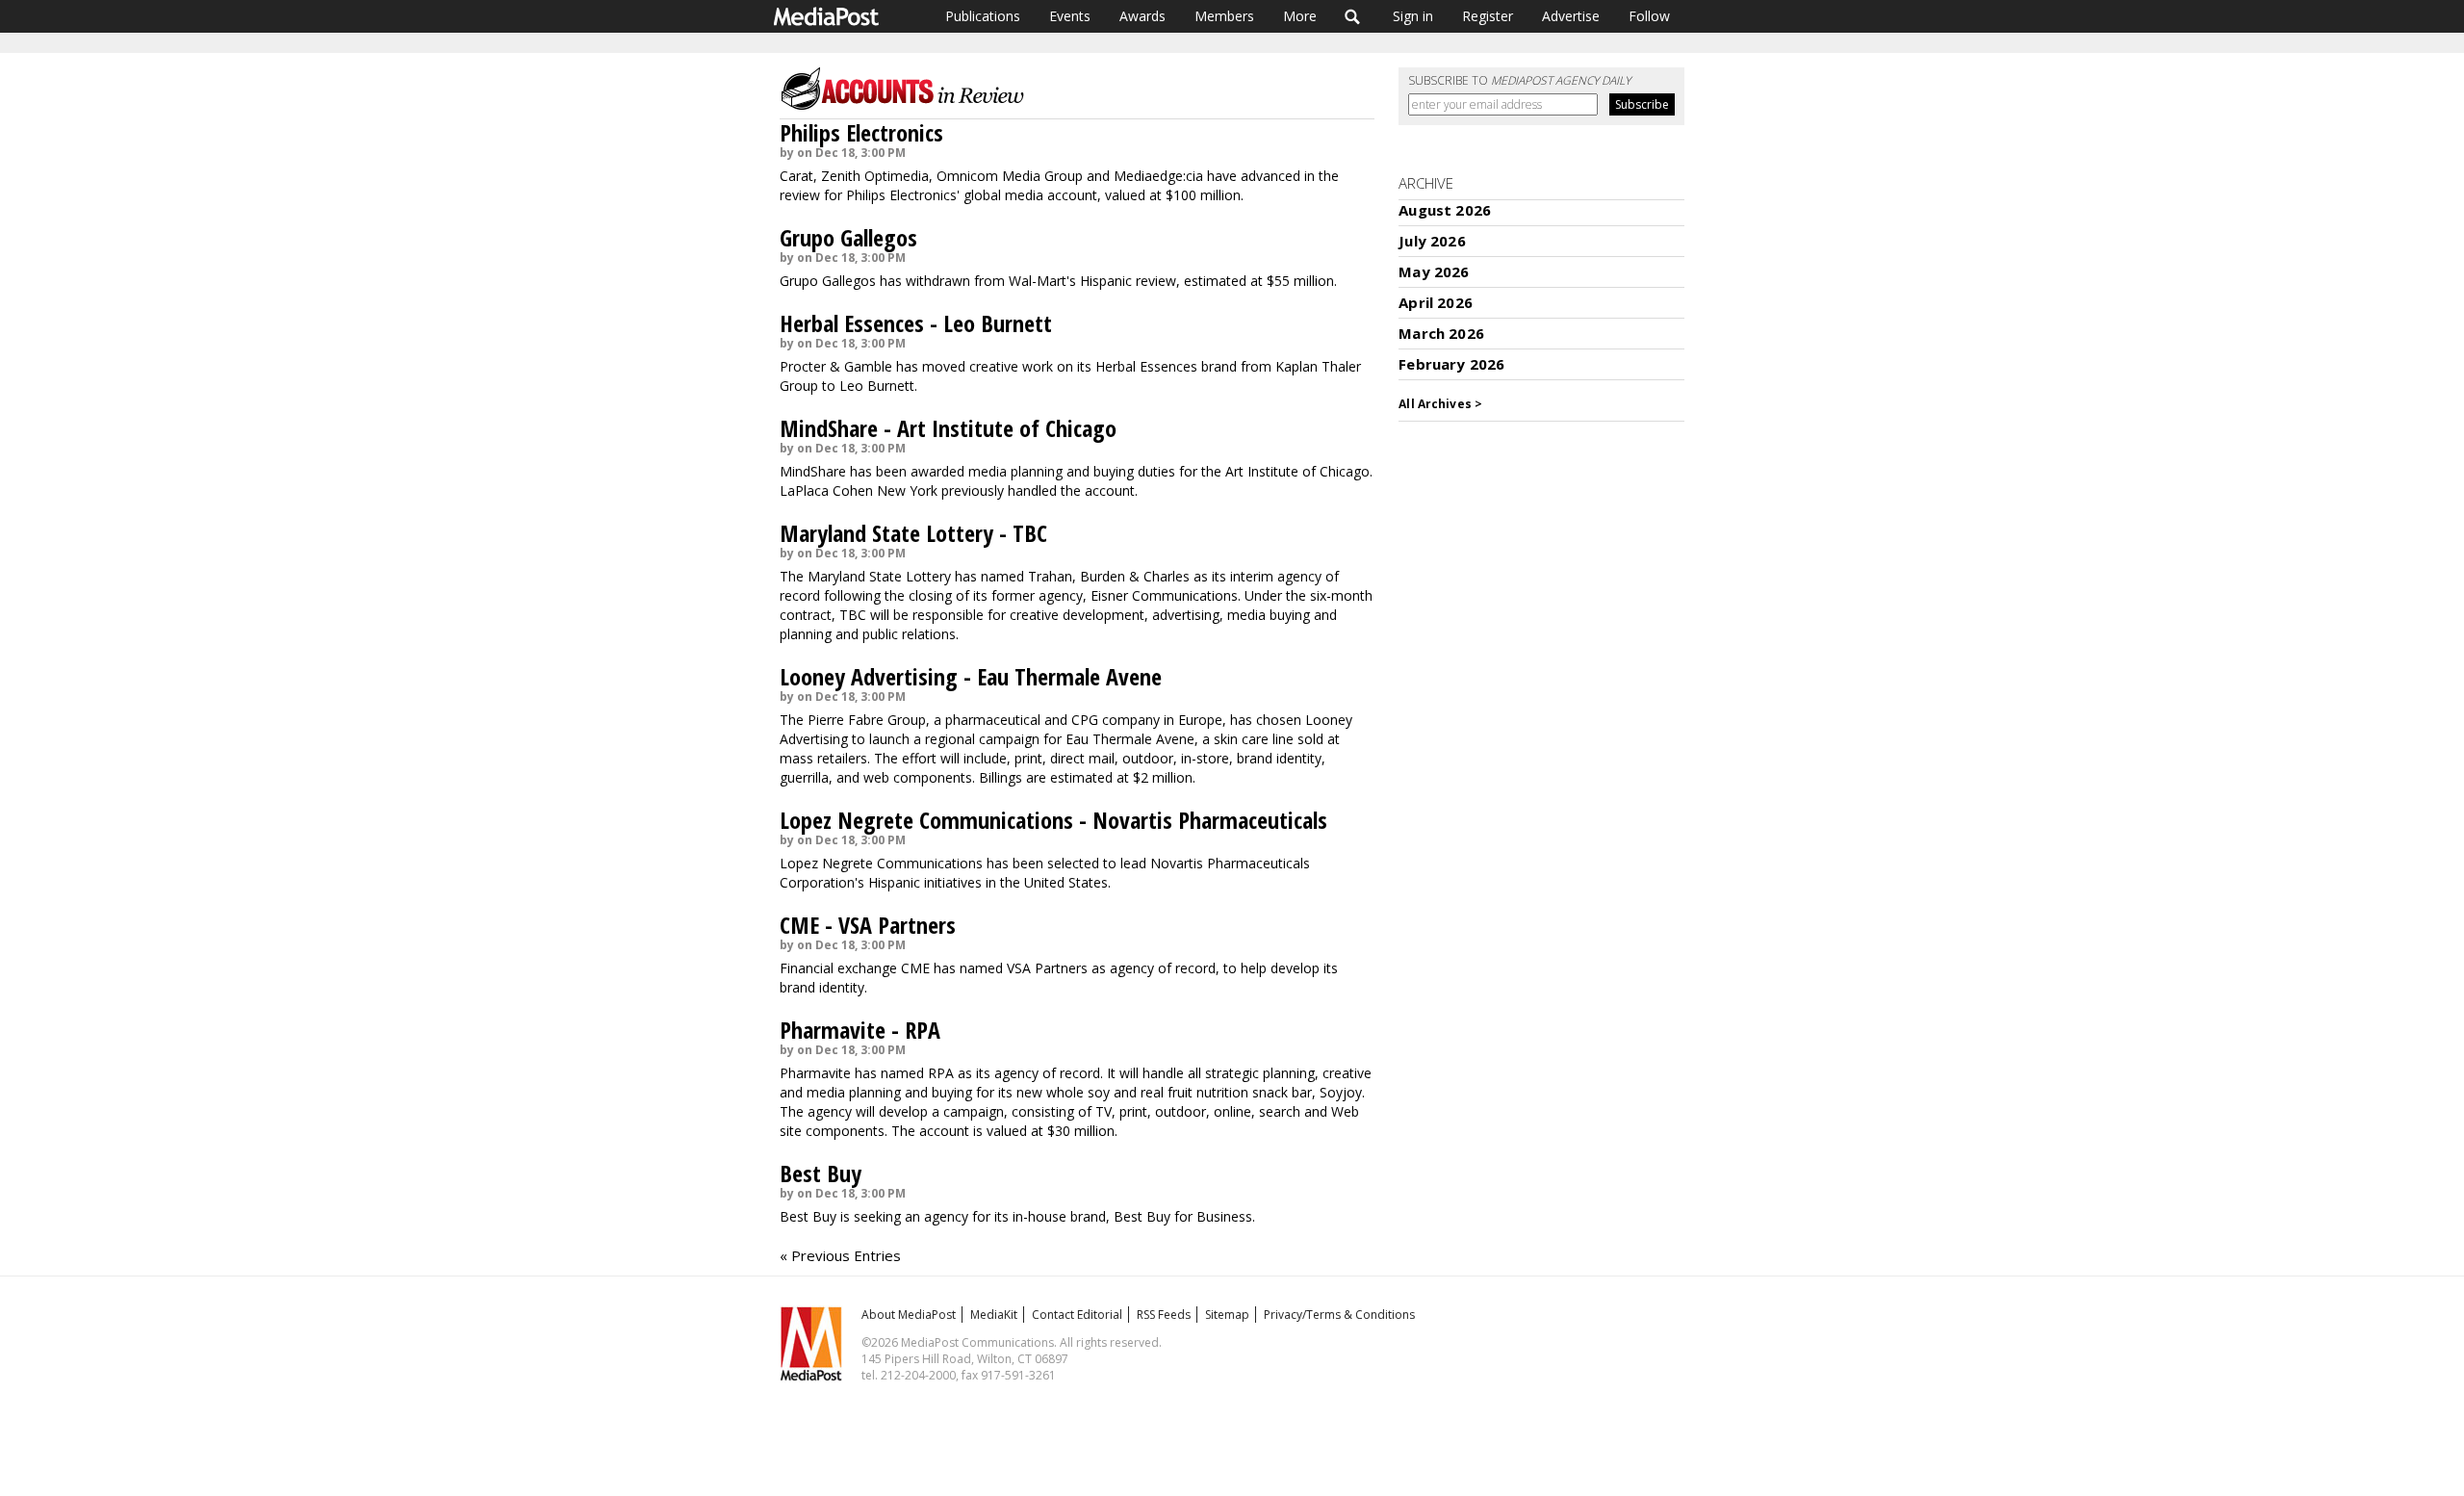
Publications (983, 16)
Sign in (1413, 16)
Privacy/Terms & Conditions (1339, 1315)
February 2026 (1451, 364)
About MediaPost (909, 1315)
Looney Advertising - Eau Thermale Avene (971, 676)
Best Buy (821, 1173)
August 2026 (1445, 210)
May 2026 (1434, 271)
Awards (1142, 16)
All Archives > (1440, 404)
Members (1224, 16)
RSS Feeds (1164, 1315)
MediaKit (994, 1315)
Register (1488, 16)
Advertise (1571, 16)
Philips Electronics (861, 132)
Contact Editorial (1077, 1315)
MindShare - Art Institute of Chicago (948, 428)
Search (1353, 16)
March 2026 (1441, 333)
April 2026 (1436, 302)
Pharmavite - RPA (860, 1030)
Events (1070, 16)
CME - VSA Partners (868, 925)
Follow (1649, 16)
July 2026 (1432, 241)
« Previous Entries (840, 1255)
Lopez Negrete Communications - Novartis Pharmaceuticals (1053, 820)
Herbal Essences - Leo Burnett (916, 323)
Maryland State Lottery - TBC (913, 533)
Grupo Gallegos (848, 237)
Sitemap (1227, 1315)
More (1300, 16)
